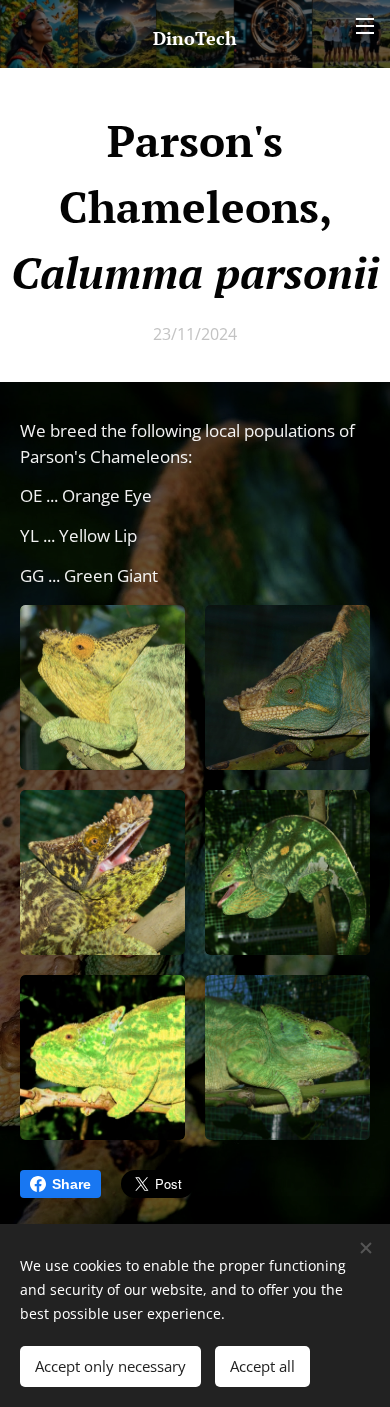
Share (71, 1184)
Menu (365, 25)
